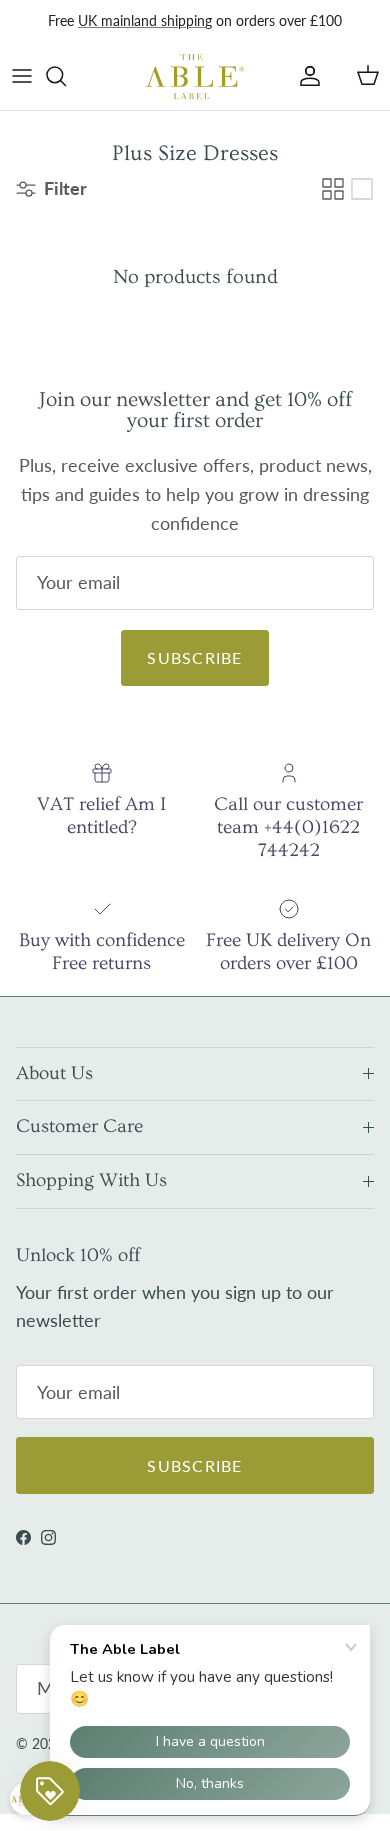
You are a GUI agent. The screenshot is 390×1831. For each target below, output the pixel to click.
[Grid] (333, 189)
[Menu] (22, 76)
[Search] (66, 76)
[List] (362, 189)
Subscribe (195, 657)
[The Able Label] (195, 76)
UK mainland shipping (145, 20)
